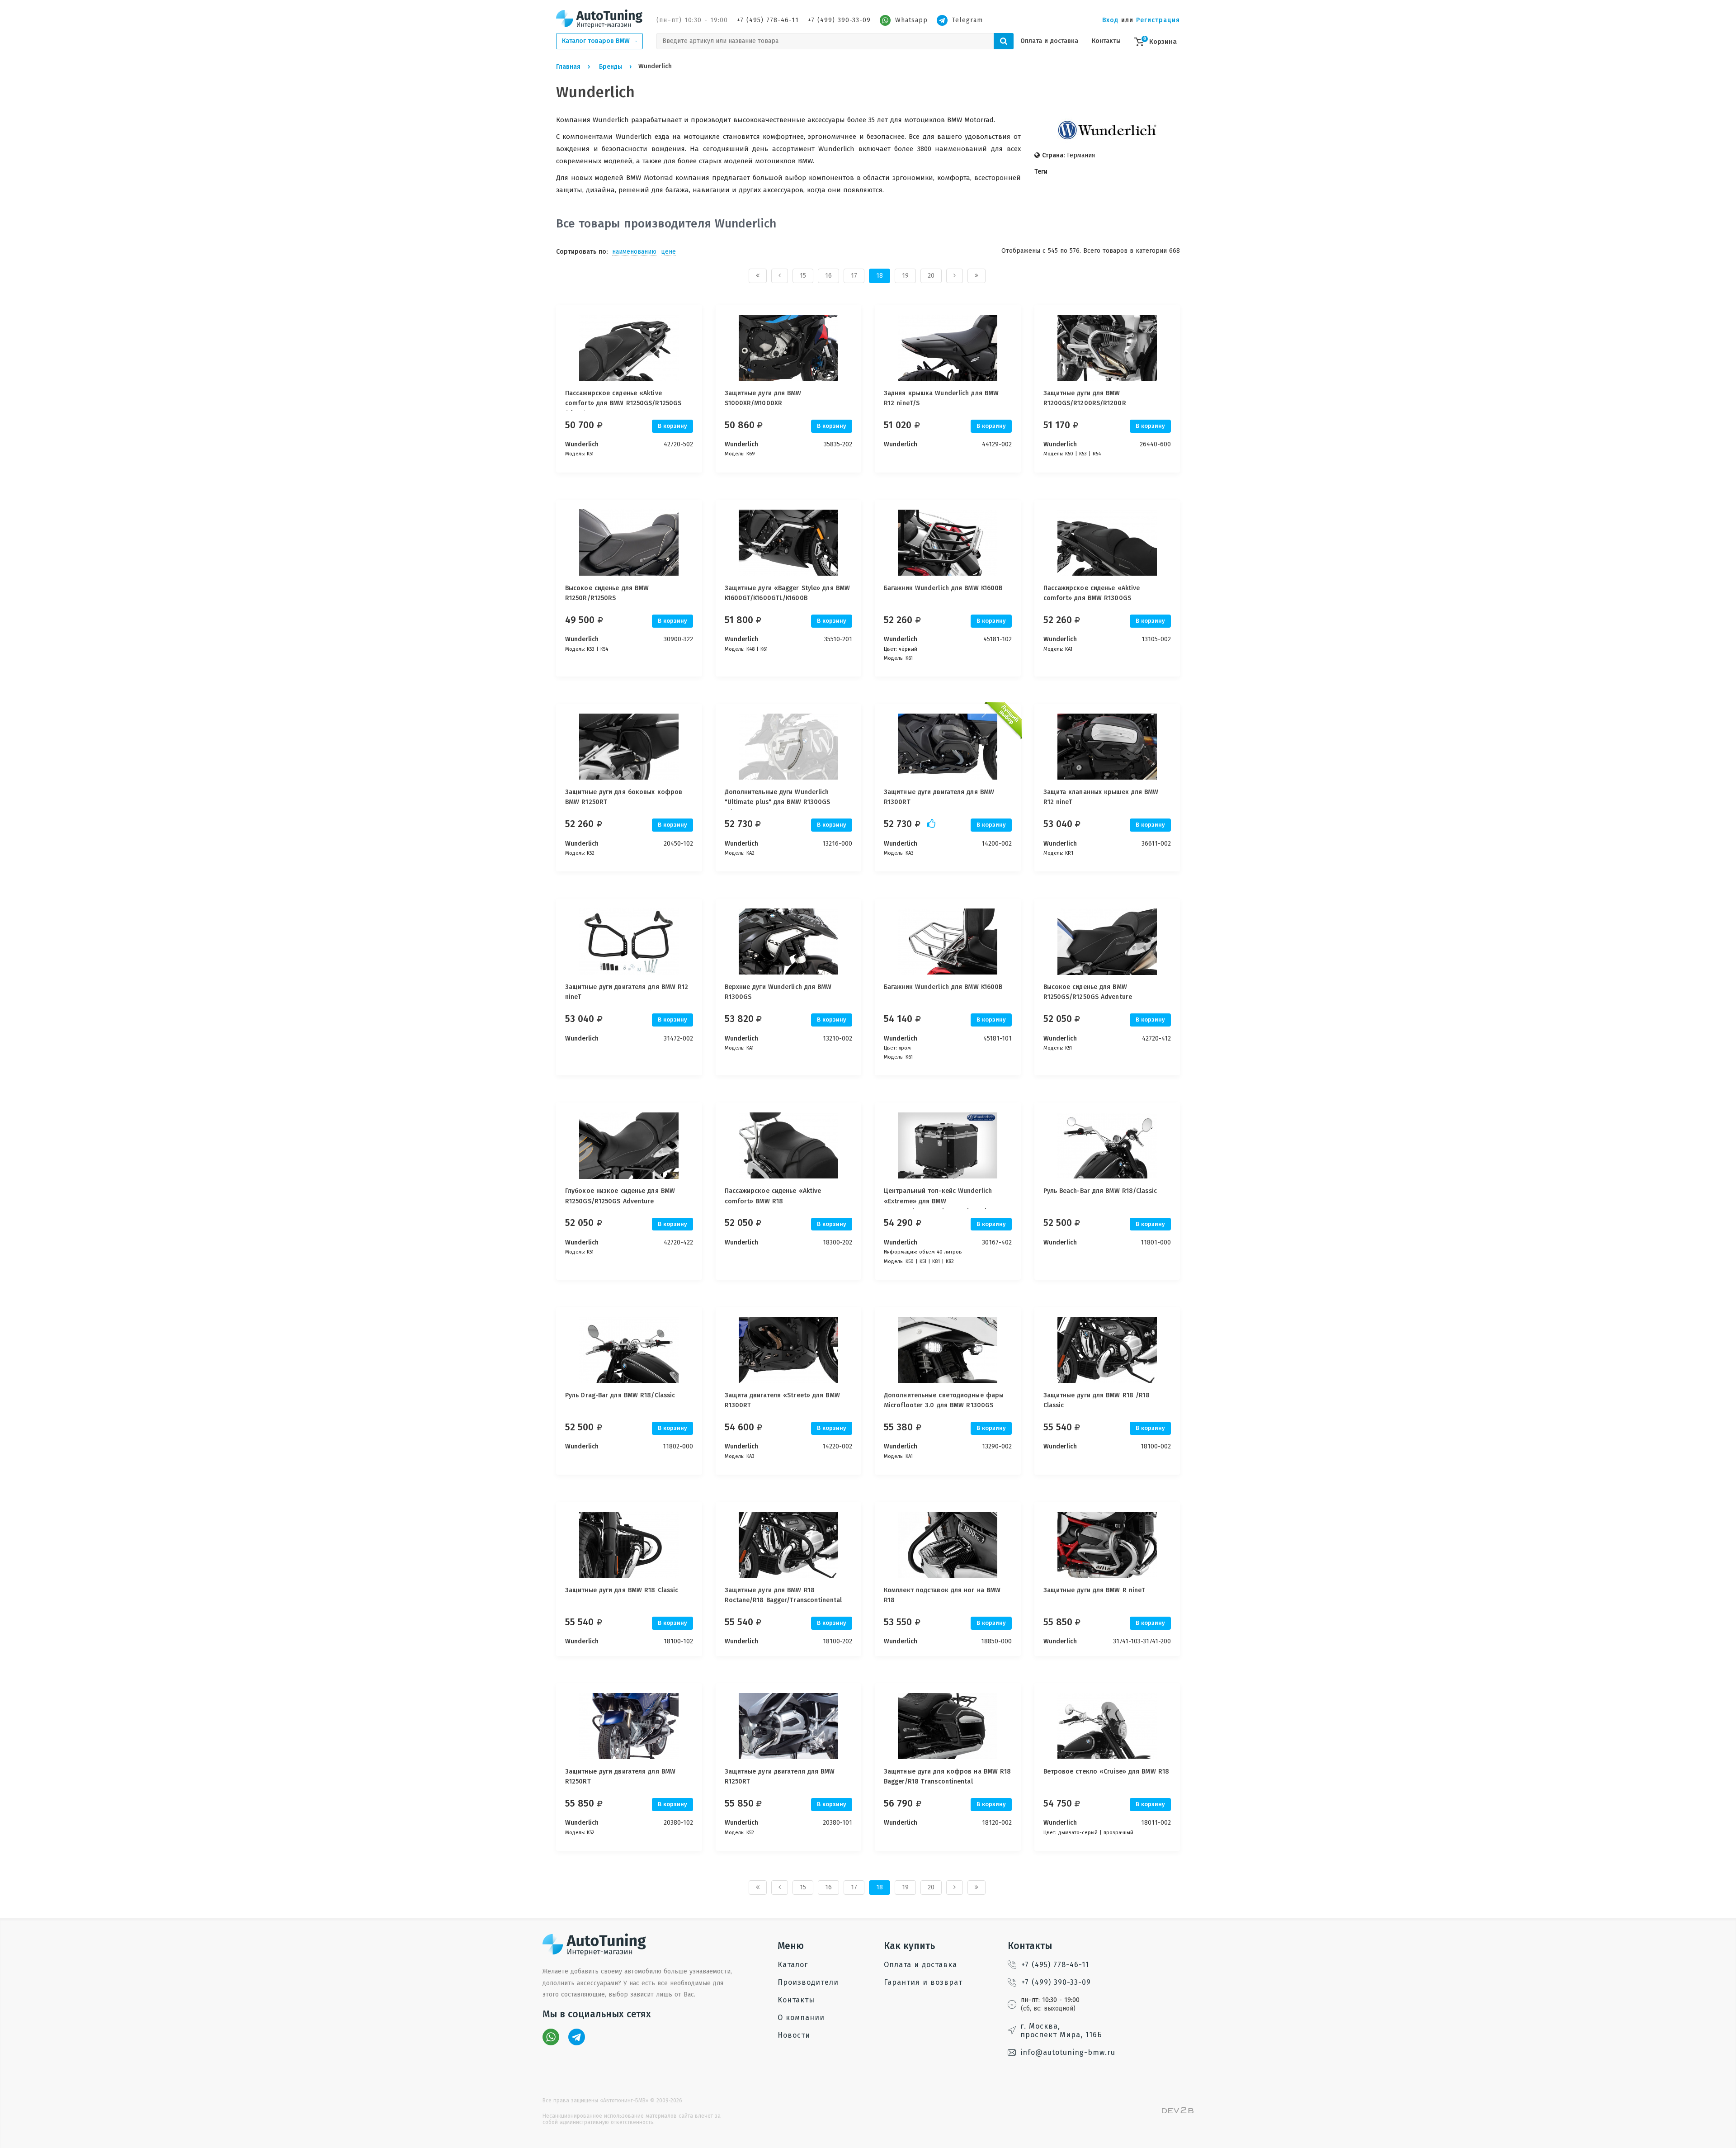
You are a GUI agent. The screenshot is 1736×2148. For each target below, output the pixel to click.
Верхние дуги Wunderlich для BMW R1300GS (778, 992)
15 (803, 276)
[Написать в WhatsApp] (551, 2037)
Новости (794, 2035)
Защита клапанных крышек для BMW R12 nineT (1101, 797)
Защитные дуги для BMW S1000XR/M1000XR (763, 398)
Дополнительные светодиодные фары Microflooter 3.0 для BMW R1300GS (944, 1400)
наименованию (634, 252)
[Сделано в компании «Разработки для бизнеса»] (1178, 2111)
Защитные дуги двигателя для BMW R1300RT (939, 797)
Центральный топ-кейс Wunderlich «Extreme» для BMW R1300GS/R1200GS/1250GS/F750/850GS (945, 1201)
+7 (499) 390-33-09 (839, 20)
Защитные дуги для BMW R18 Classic (622, 1590)
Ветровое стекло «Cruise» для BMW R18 (1106, 1772)
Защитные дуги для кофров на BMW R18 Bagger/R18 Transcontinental (948, 1777)
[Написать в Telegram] (577, 2037)
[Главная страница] (599, 19)
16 (828, 276)
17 (854, 276)
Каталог (793, 1965)
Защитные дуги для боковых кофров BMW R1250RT (624, 797)
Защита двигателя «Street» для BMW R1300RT (782, 1400)
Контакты (1106, 41)
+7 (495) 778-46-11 (768, 20)
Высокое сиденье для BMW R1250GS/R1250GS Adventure (1088, 992)
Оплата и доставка (1049, 41)
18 (880, 276)
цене (668, 252)
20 (931, 276)
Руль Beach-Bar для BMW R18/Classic (1100, 1191)
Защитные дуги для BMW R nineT (1094, 1590)
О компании (801, 2018)
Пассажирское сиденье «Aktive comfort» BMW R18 (773, 1196)
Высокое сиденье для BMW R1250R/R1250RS (607, 593)
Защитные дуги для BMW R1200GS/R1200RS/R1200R (1085, 398)
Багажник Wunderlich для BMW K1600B (943, 588)
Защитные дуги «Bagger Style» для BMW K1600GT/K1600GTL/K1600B (788, 593)
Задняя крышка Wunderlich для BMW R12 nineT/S (941, 398)
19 (905, 276)
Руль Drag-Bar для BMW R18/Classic (620, 1395)
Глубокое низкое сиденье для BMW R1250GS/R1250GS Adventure (620, 1196)
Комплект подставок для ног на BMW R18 (942, 1595)
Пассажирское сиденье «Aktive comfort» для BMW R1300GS (1092, 593)
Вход (1110, 20)
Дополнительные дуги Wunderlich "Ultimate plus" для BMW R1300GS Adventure (778, 802)
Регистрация (1158, 20)
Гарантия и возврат (923, 1982)
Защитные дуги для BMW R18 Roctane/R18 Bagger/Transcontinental (783, 1595)
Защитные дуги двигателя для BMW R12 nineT (627, 992)
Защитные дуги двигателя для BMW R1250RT (620, 1777)
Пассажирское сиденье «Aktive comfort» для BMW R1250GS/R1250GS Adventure (623, 403)
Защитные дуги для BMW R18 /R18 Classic (1097, 1400)
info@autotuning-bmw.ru (1068, 2052)
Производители (808, 1982)
